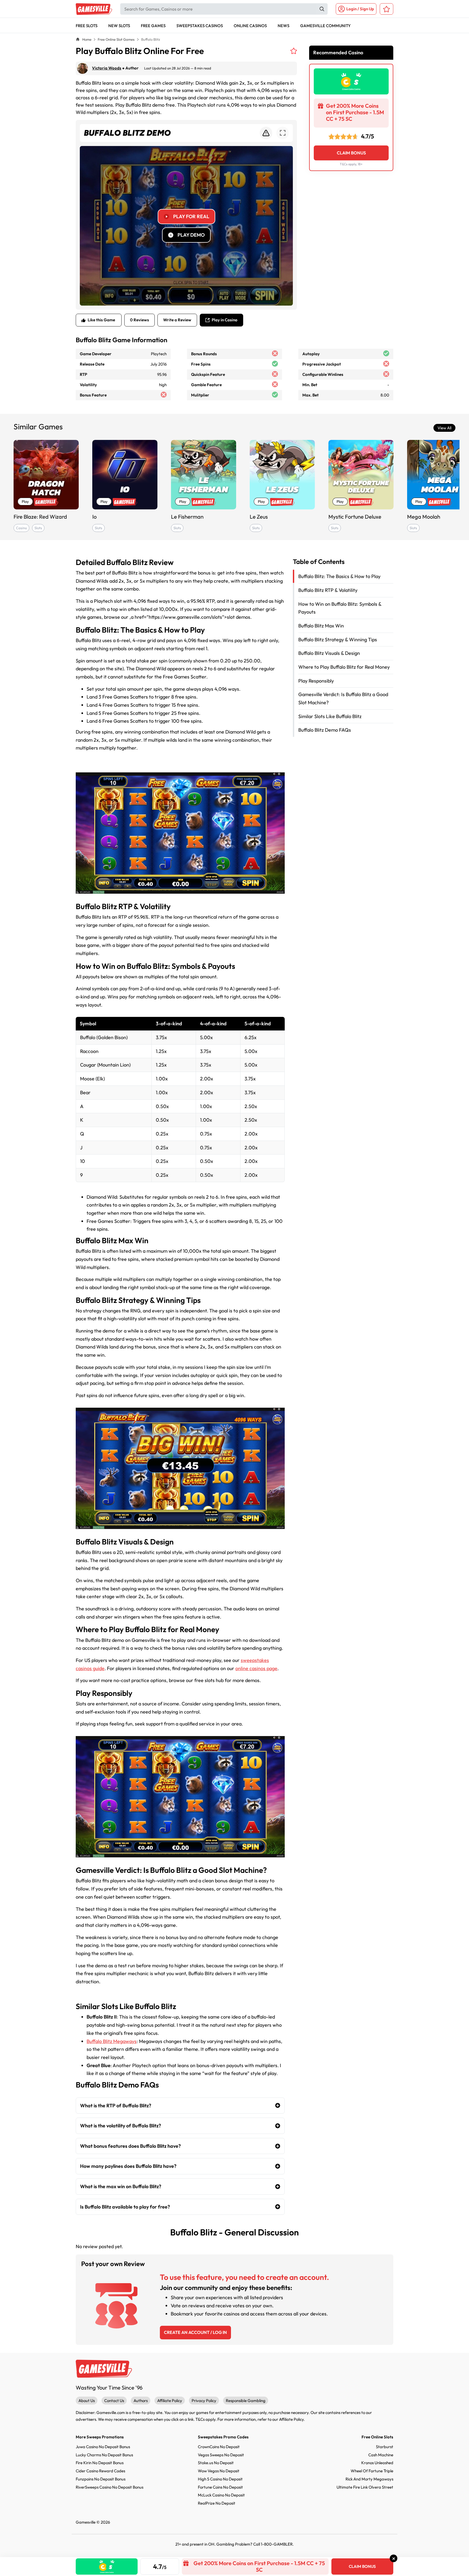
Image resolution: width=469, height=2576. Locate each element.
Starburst (385, 2447)
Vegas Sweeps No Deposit (221, 2455)
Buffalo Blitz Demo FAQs (325, 730)
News (283, 26)
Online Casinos (250, 26)
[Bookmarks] (386, 9)
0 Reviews (140, 320)
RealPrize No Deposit (217, 2503)
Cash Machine (381, 2455)
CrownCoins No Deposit (219, 2447)
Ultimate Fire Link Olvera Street (365, 2487)
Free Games (153, 26)
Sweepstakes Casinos (200, 26)
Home (87, 39)
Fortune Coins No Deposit (220, 2487)
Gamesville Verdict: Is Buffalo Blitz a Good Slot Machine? (343, 698)
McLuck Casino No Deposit (221, 2495)
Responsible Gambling (246, 2401)
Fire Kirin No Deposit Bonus (100, 2463)
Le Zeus (259, 517)
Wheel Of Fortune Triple (372, 2471)
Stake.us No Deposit (216, 2463)
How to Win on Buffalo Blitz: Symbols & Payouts (340, 608)
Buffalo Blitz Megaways (112, 2041)
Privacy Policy (204, 2401)
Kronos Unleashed (377, 2463)
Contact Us (114, 2401)
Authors (141, 2401)
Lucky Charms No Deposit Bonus (104, 2455)
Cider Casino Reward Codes (100, 2471)
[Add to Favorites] (294, 51)
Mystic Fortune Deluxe (355, 517)
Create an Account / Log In (195, 2332)
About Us (87, 2401)
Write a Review (177, 320)
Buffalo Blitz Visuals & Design (329, 653)
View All (444, 428)
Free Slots (87, 26)
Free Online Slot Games (116, 39)
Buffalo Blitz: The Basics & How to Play (339, 576)
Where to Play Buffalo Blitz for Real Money (344, 667)
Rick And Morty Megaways (369, 2479)
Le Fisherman (187, 517)
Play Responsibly (316, 681)
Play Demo (191, 235)
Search (322, 9)
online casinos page (256, 1668)
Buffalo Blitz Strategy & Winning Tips (338, 639)
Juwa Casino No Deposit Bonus (103, 2447)
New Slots (119, 26)
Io (94, 517)
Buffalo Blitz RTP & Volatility (328, 590)
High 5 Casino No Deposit (220, 2479)
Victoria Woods (107, 68)
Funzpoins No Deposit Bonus (101, 2479)
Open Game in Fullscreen (283, 133)
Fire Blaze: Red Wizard (40, 517)
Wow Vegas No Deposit (219, 2471)
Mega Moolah (424, 517)
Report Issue (266, 133)
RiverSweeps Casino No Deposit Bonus (110, 2487)
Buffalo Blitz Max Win (321, 625)
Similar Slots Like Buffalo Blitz (330, 716)
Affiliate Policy (170, 2401)
